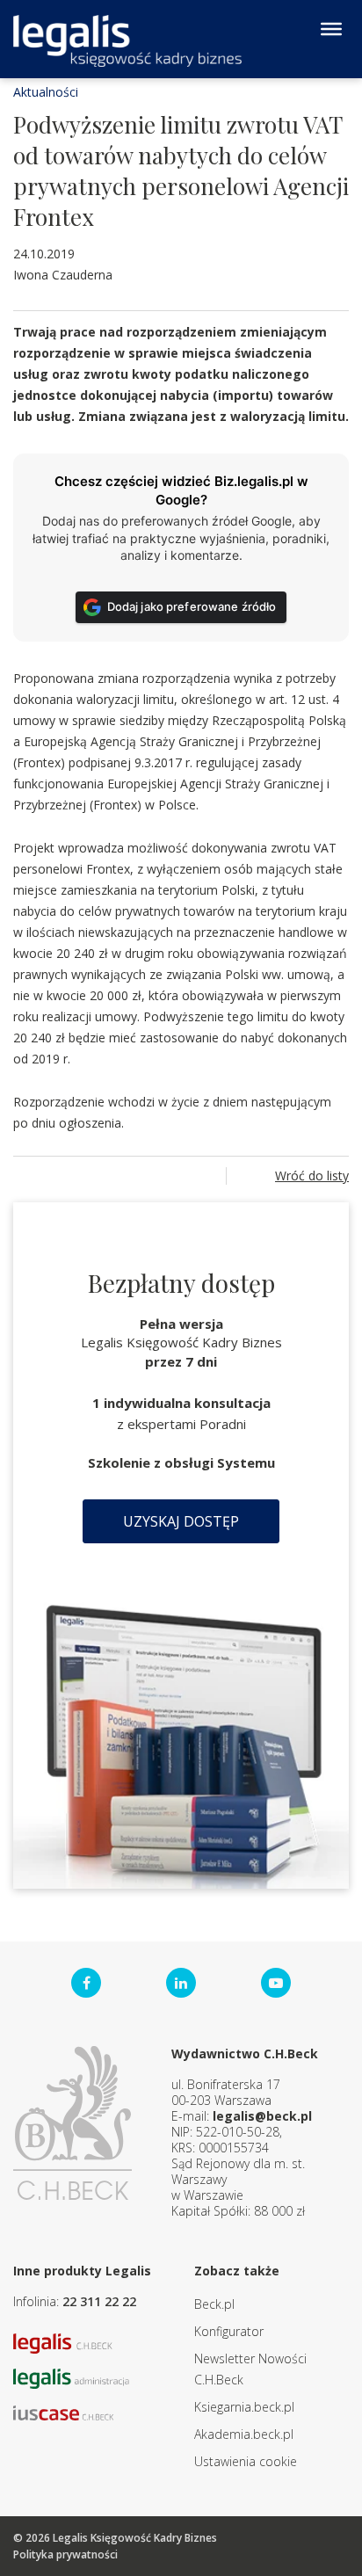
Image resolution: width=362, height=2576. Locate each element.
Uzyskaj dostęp (181, 1521)
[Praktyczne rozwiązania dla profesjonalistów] (127, 41)
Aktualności (46, 92)
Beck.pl (214, 2304)
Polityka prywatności (65, 2554)
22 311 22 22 (99, 2301)
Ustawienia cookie (246, 2461)
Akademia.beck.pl (244, 2434)
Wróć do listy (312, 1176)
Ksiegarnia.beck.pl (244, 2407)
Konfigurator (229, 2331)
